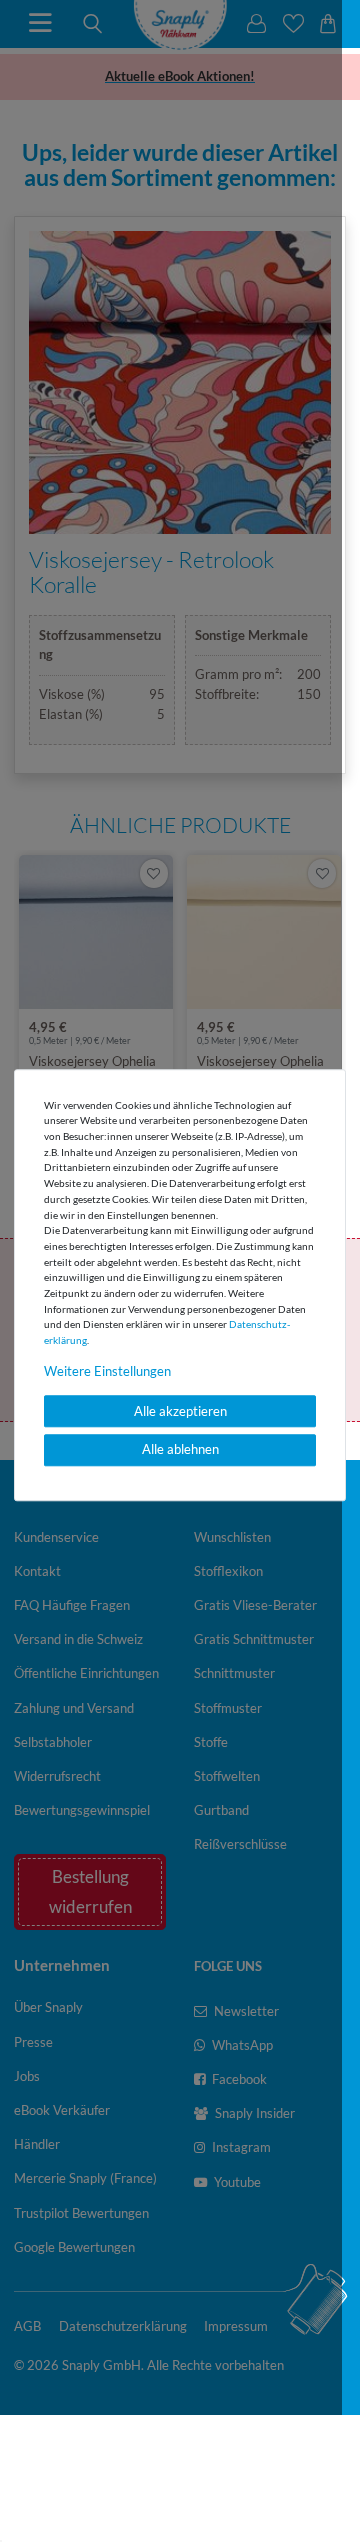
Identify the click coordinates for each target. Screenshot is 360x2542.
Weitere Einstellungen (107, 1371)
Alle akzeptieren (180, 1411)
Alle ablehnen (180, 1450)
